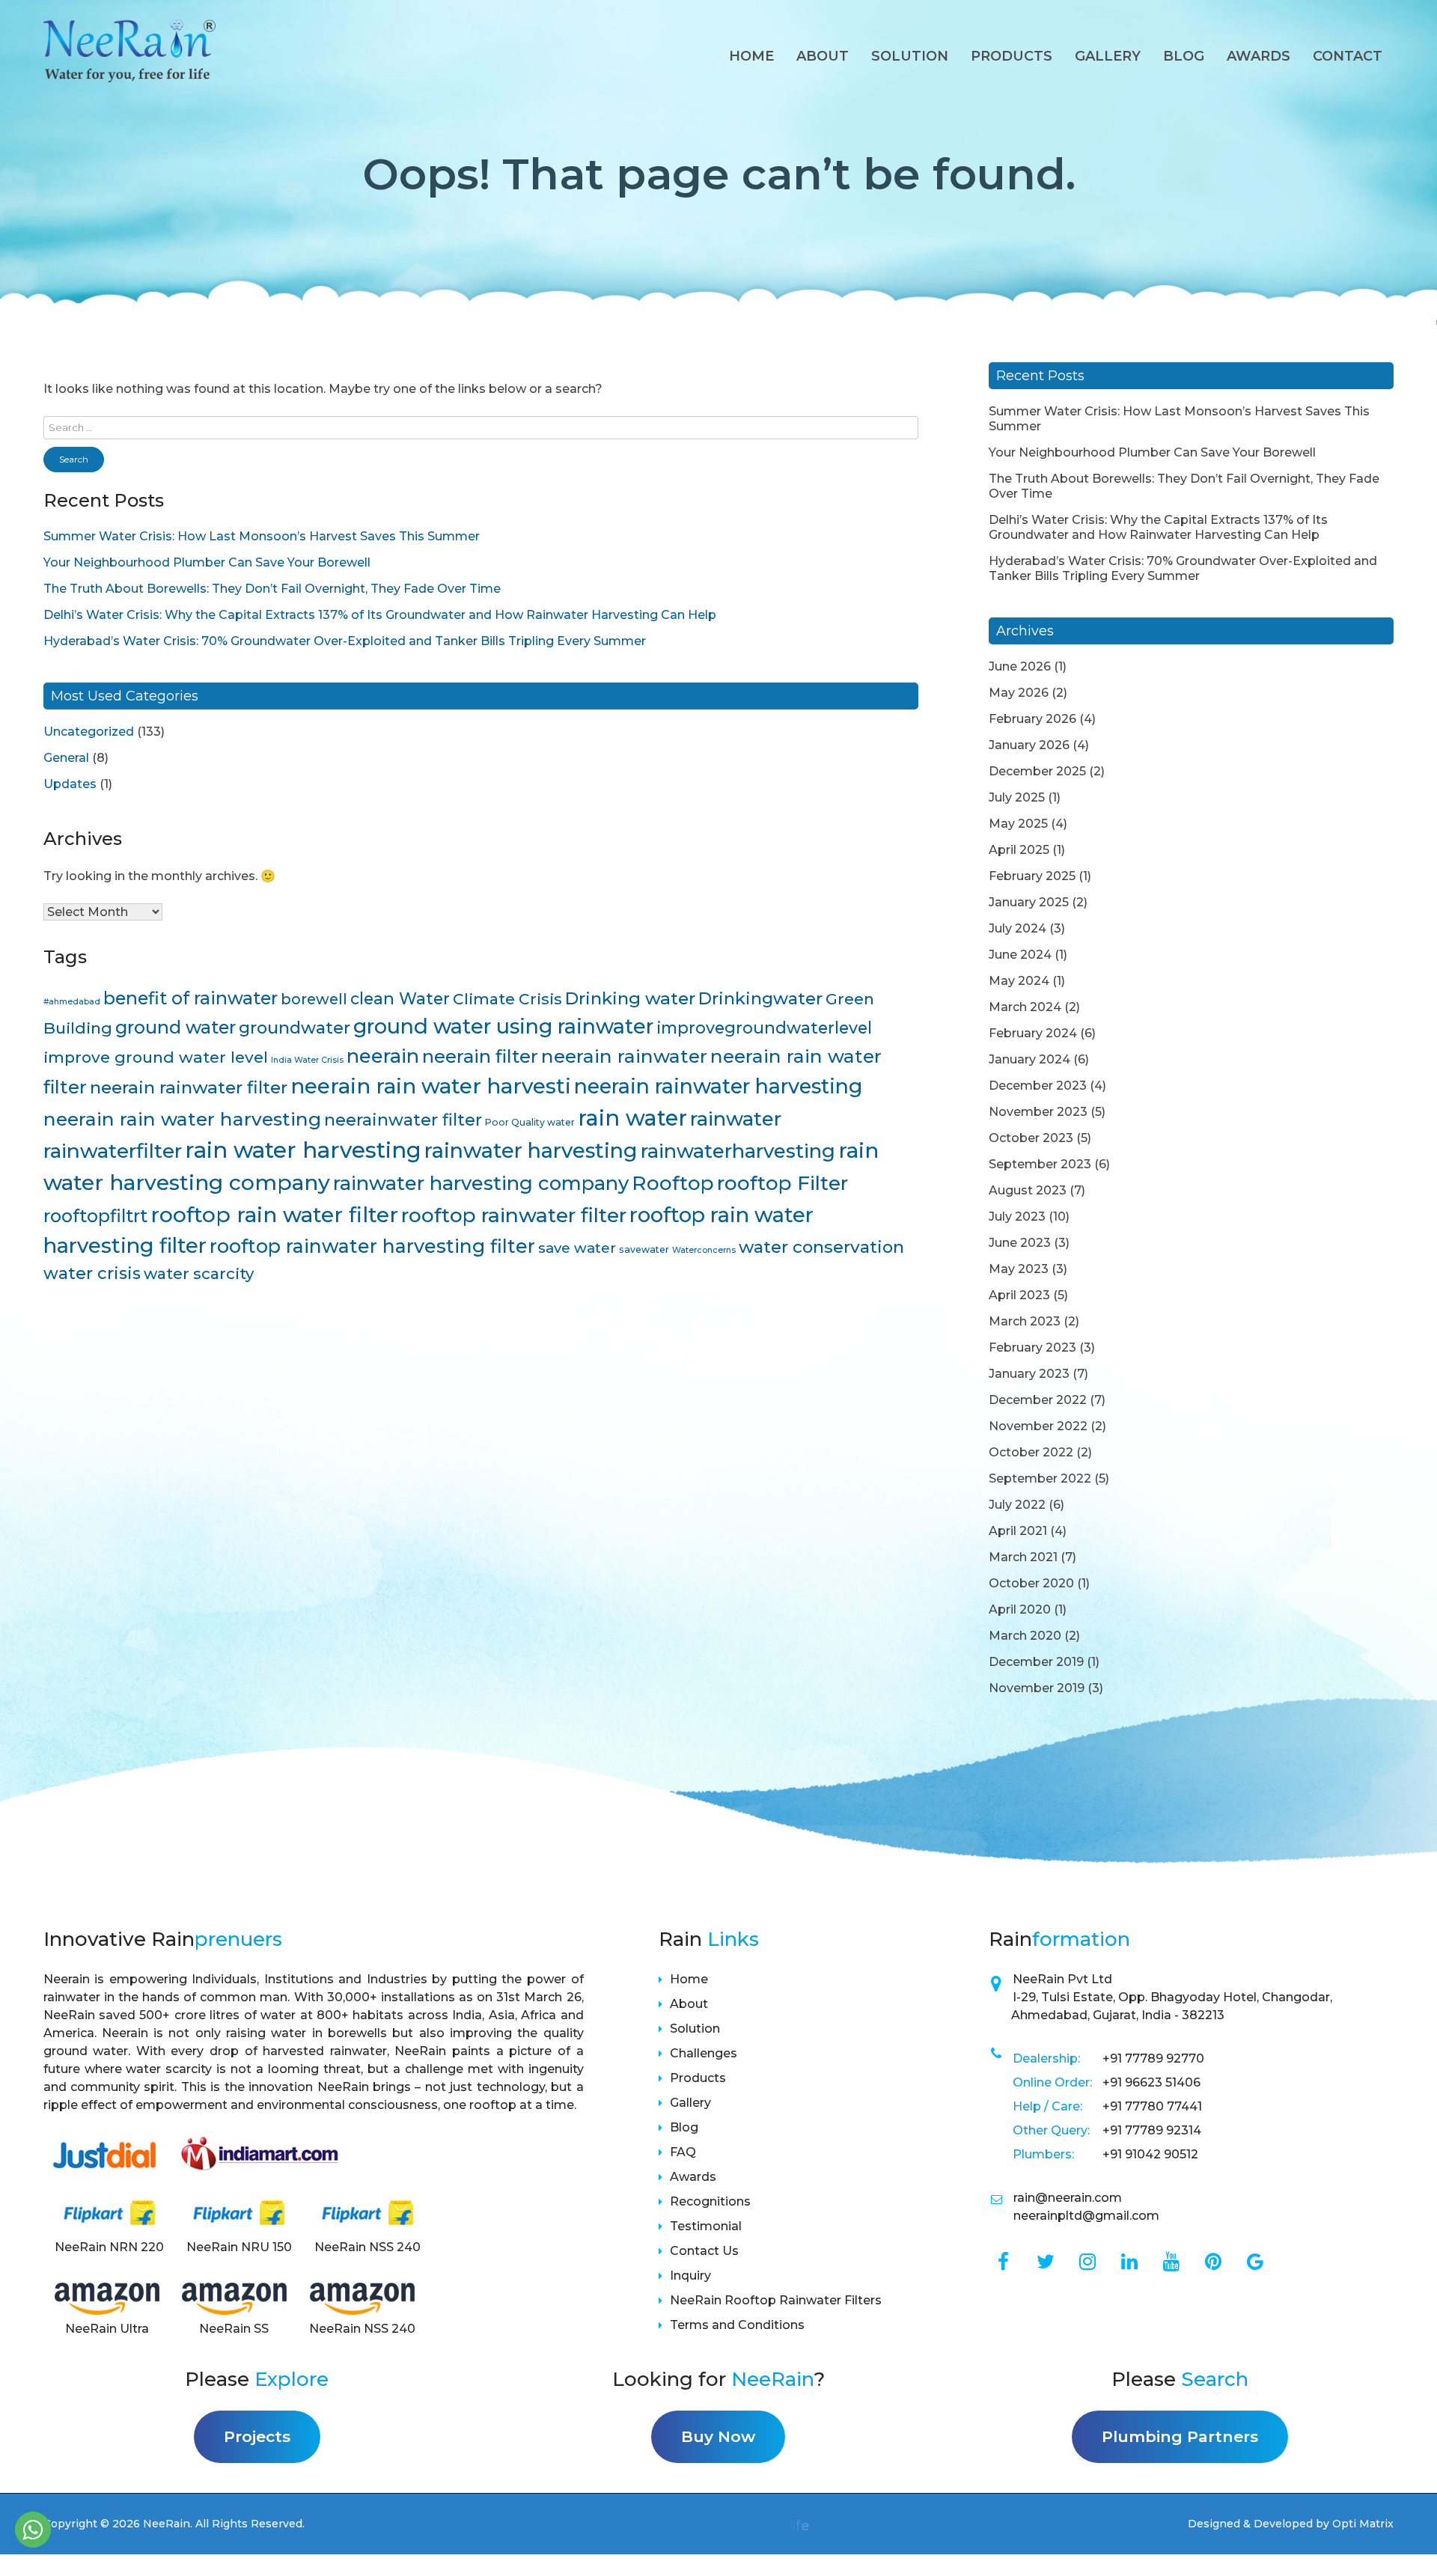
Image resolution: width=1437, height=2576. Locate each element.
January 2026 (1029, 745)
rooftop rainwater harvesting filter (372, 1246)
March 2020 (1025, 1636)
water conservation (821, 1247)
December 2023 (1038, 1086)
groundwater (295, 1028)
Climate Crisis (507, 999)
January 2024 (1029, 1059)
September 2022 (1040, 1478)
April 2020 (1020, 1609)
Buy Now (718, 2436)
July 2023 (1017, 1217)
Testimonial (706, 2226)
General (66, 758)
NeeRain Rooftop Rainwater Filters (776, 2300)
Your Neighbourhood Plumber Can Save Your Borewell (207, 562)
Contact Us (704, 2251)
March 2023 (1025, 1321)
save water (577, 1248)
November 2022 (1038, 1426)
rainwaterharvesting (738, 1151)
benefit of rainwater (190, 998)
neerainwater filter (403, 1120)
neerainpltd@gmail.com (1086, 2216)
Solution (910, 56)
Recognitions (710, 2201)
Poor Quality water (530, 1122)
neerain (383, 1056)
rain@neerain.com (1068, 2198)
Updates (70, 784)
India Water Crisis (307, 1060)
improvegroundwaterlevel (764, 1028)
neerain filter (480, 1056)
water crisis (92, 1273)
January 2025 (1029, 902)
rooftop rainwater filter (514, 1215)
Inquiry (690, 2276)
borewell (314, 999)
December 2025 (1037, 771)
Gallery (1108, 56)
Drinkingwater (760, 998)
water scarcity (199, 1273)
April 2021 (1018, 1531)
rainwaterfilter (113, 1151)
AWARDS (1258, 56)
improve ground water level (156, 1057)
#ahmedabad (72, 1002)
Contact (1348, 56)
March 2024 (1025, 1007)
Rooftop (673, 1183)
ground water (176, 1027)
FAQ (683, 2152)
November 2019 (1037, 1688)
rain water (632, 1118)
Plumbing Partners (1180, 2436)
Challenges (704, 2053)
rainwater (736, 1118)
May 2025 (1018, 824)
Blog (1184, 56)
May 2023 (1019, 1269)
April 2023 (1019, 1295)
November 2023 (1038, 1112)
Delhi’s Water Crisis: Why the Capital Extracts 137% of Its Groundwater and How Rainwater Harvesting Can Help (380, 615)
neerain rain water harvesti (431, 1086)
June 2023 (1020, 1243)
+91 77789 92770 (1153, 2058)
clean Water (400, 998)
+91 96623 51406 (1151, 2082)
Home (751, 56)
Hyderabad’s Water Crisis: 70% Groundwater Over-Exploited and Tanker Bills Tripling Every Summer (345, 641)
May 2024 (1019, 981)
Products (1012, 56)
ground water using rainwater (503, 1026)
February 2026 (1032, 719)
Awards (693, 2177)
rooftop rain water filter (274, 1215)
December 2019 (1036, 1662)
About (823, 56)
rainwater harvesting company (481, 1183)
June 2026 (1020, 666)
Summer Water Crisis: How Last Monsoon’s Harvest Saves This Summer (262, 536)
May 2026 (1019, 693)
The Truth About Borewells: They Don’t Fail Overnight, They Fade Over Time (272, 589)
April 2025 (1019, 850)
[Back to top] (1407, 2533)
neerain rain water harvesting (182, 1119)
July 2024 (1018, 928)
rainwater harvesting (531, 1150)
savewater (644, 1249)
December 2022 (1038, 1400)
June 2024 (1020, 955)
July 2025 (1017, 797)
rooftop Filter (782, 1183)
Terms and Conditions (737, 2325)
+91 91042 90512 (1150, 2154)
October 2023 (1031, 1138)
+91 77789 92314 (1152, 2130)
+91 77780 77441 (1152, 2106)
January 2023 (1029, 1374)
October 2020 (1031, 1583)
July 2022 (1017, 1505)
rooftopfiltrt (95, 1216)
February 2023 (1032, 1347)
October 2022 (1031, 1452)
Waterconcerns (704, 1250)
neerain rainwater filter (189, 1087)
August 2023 (1028, 1190)
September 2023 (1040, 1164)
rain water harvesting (303, 1150)
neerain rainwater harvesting (718, 1086)
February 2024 (1033, 1033)
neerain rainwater (624, 1056)
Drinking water (630, 998)
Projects (257, 2436)
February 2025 (1032, 876)
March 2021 (1023, 1557)
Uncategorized (89, 732)
